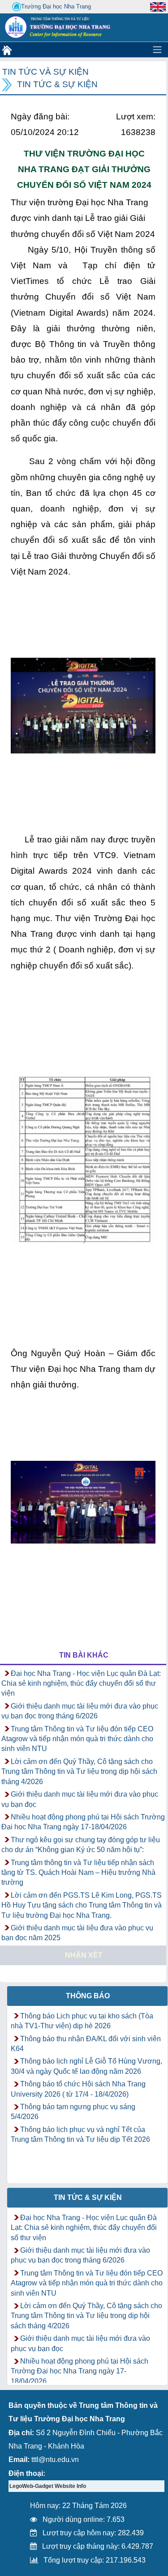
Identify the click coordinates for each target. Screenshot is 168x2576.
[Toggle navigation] (157, 50)
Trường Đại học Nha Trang (56, 6)
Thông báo (88, 1996)
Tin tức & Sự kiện (57, 84)
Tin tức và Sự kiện (45, 72)
